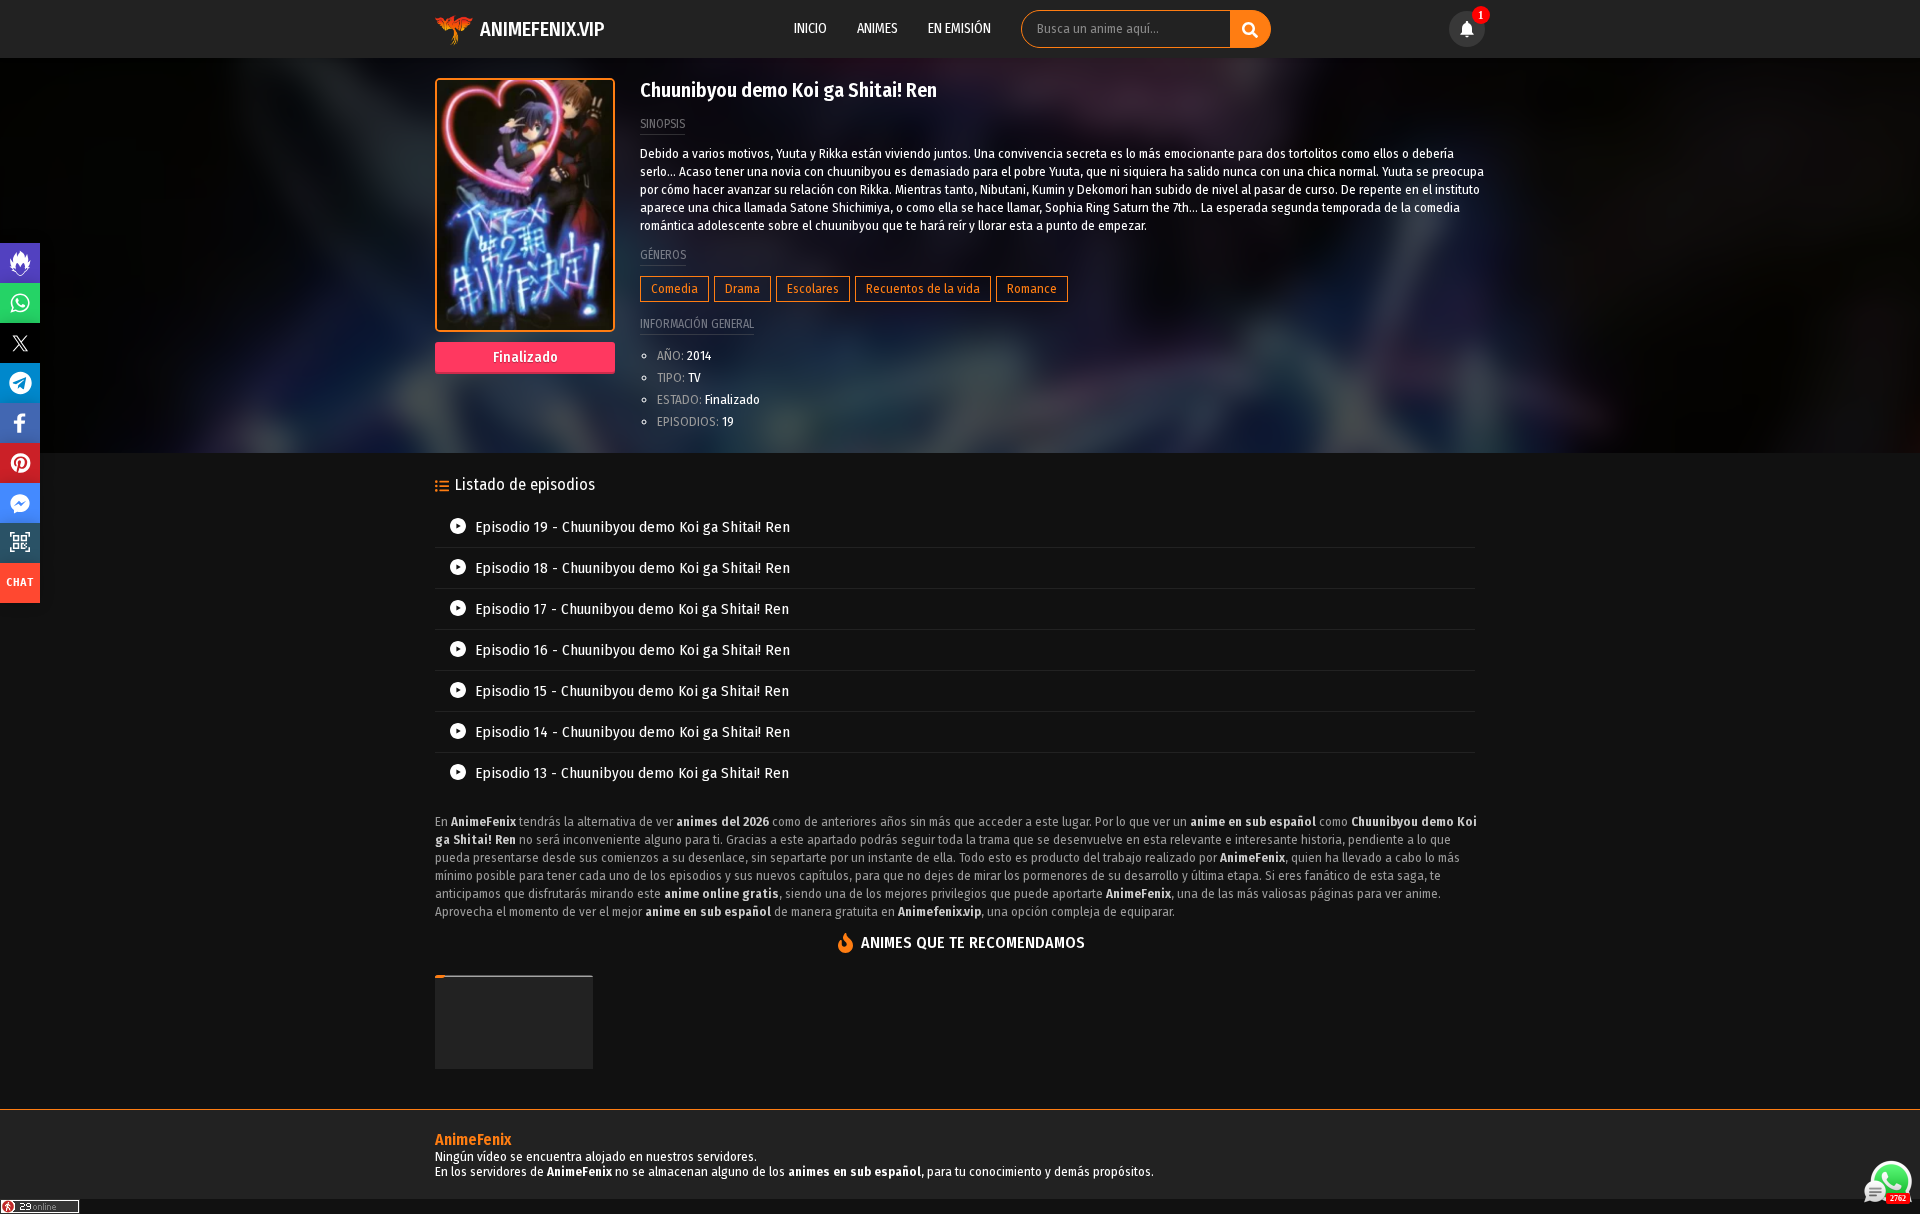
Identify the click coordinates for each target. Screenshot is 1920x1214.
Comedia (674, 288)
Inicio (810, 28)
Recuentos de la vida (923, 288)
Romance (1032, 288)
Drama (742, 288)
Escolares (813, 288)
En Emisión (959, 28)
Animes (877, 28)
